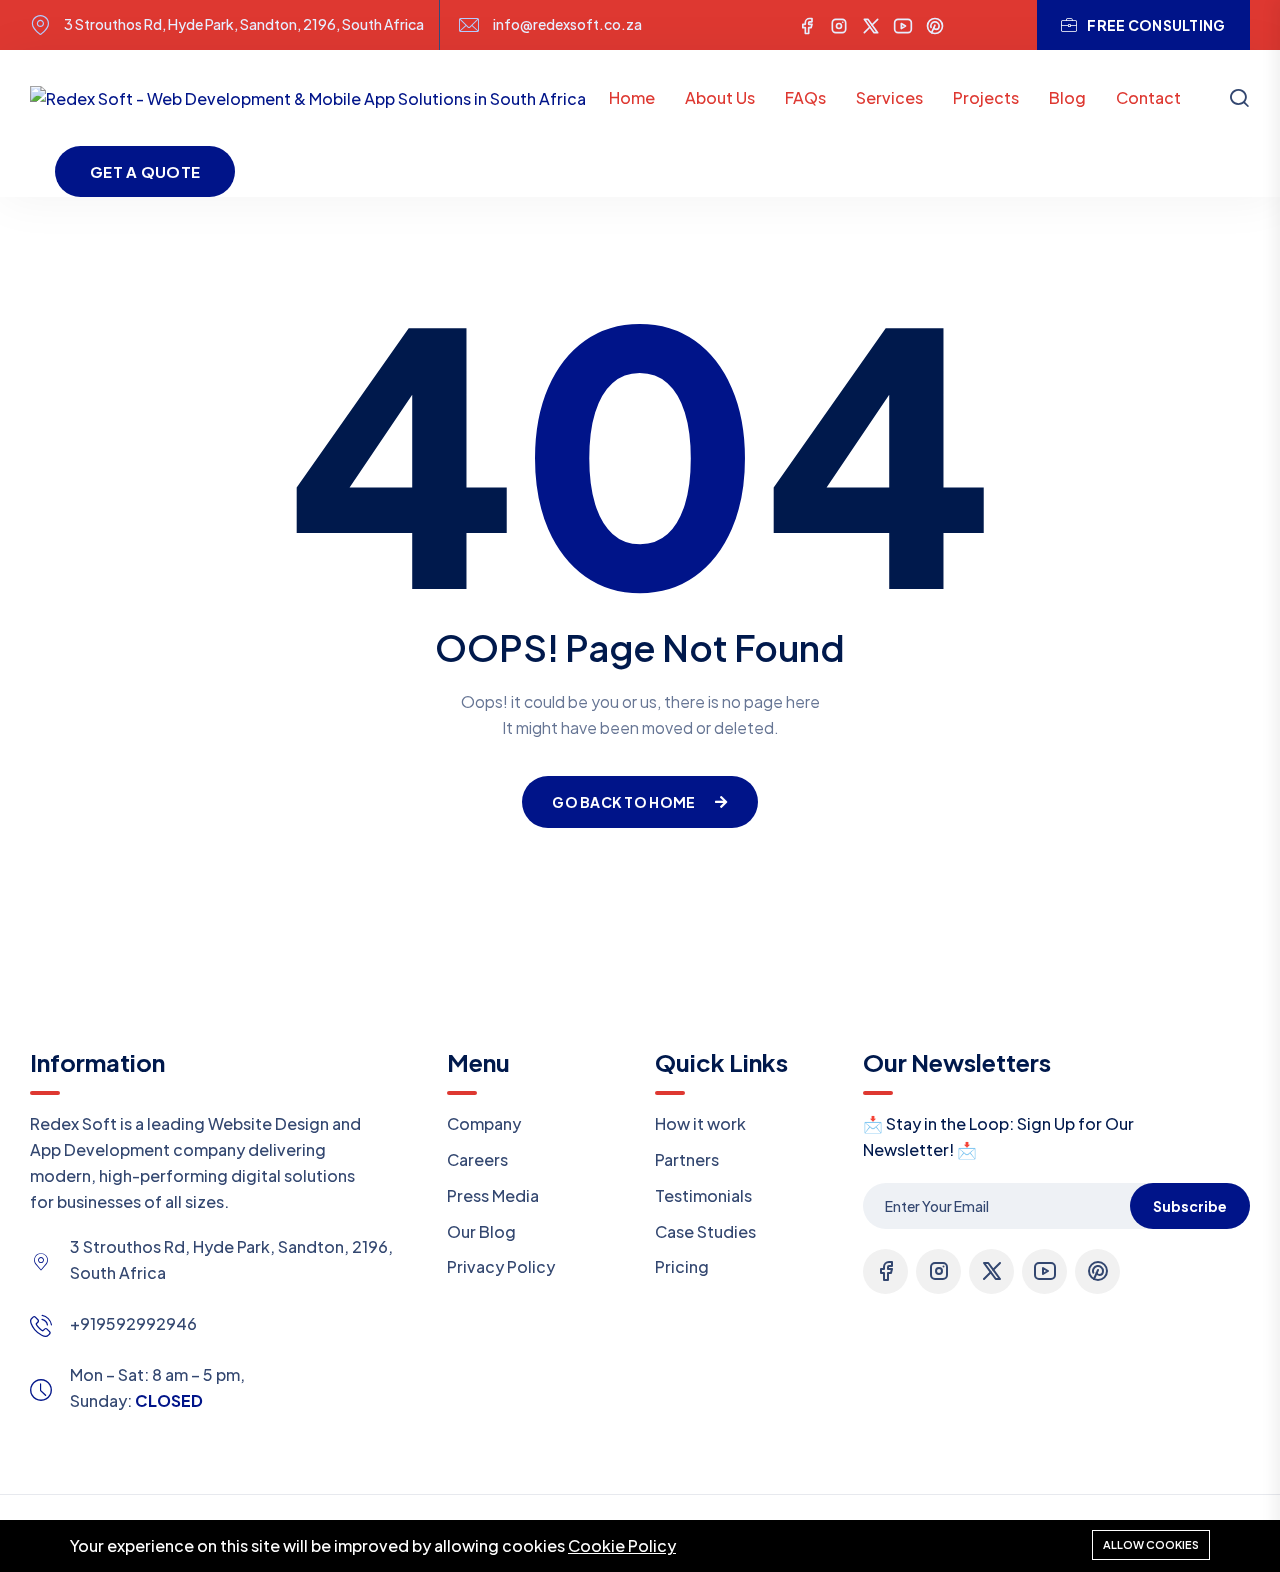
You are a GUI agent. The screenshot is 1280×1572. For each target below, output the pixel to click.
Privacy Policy (501, 1266)
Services (889, 97)
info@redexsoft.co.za (567, 24)
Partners (687, 1159)
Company (484, 1123)
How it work (700, 1123)
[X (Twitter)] (871, 24)
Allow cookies (1151, 1544)
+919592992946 (133, 1323)
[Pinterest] (935, 24)
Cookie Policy (622, 1545)
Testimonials (703, 1195)
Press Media (493, 1195)
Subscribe (1190, 1206)
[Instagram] (839, 24)
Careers (477, 1159)
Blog (1067, 97)
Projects (986, 97)
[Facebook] (807, 24)
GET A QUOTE (145, 171)
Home (632, 97)
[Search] (1239, 100)
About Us (720, 97)
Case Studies (705, 1231)
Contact (1148, 97)
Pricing (682, 1266)
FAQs (805, 97)
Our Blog (481, 1231)
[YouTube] (903, 24)
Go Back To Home (623, 802)
